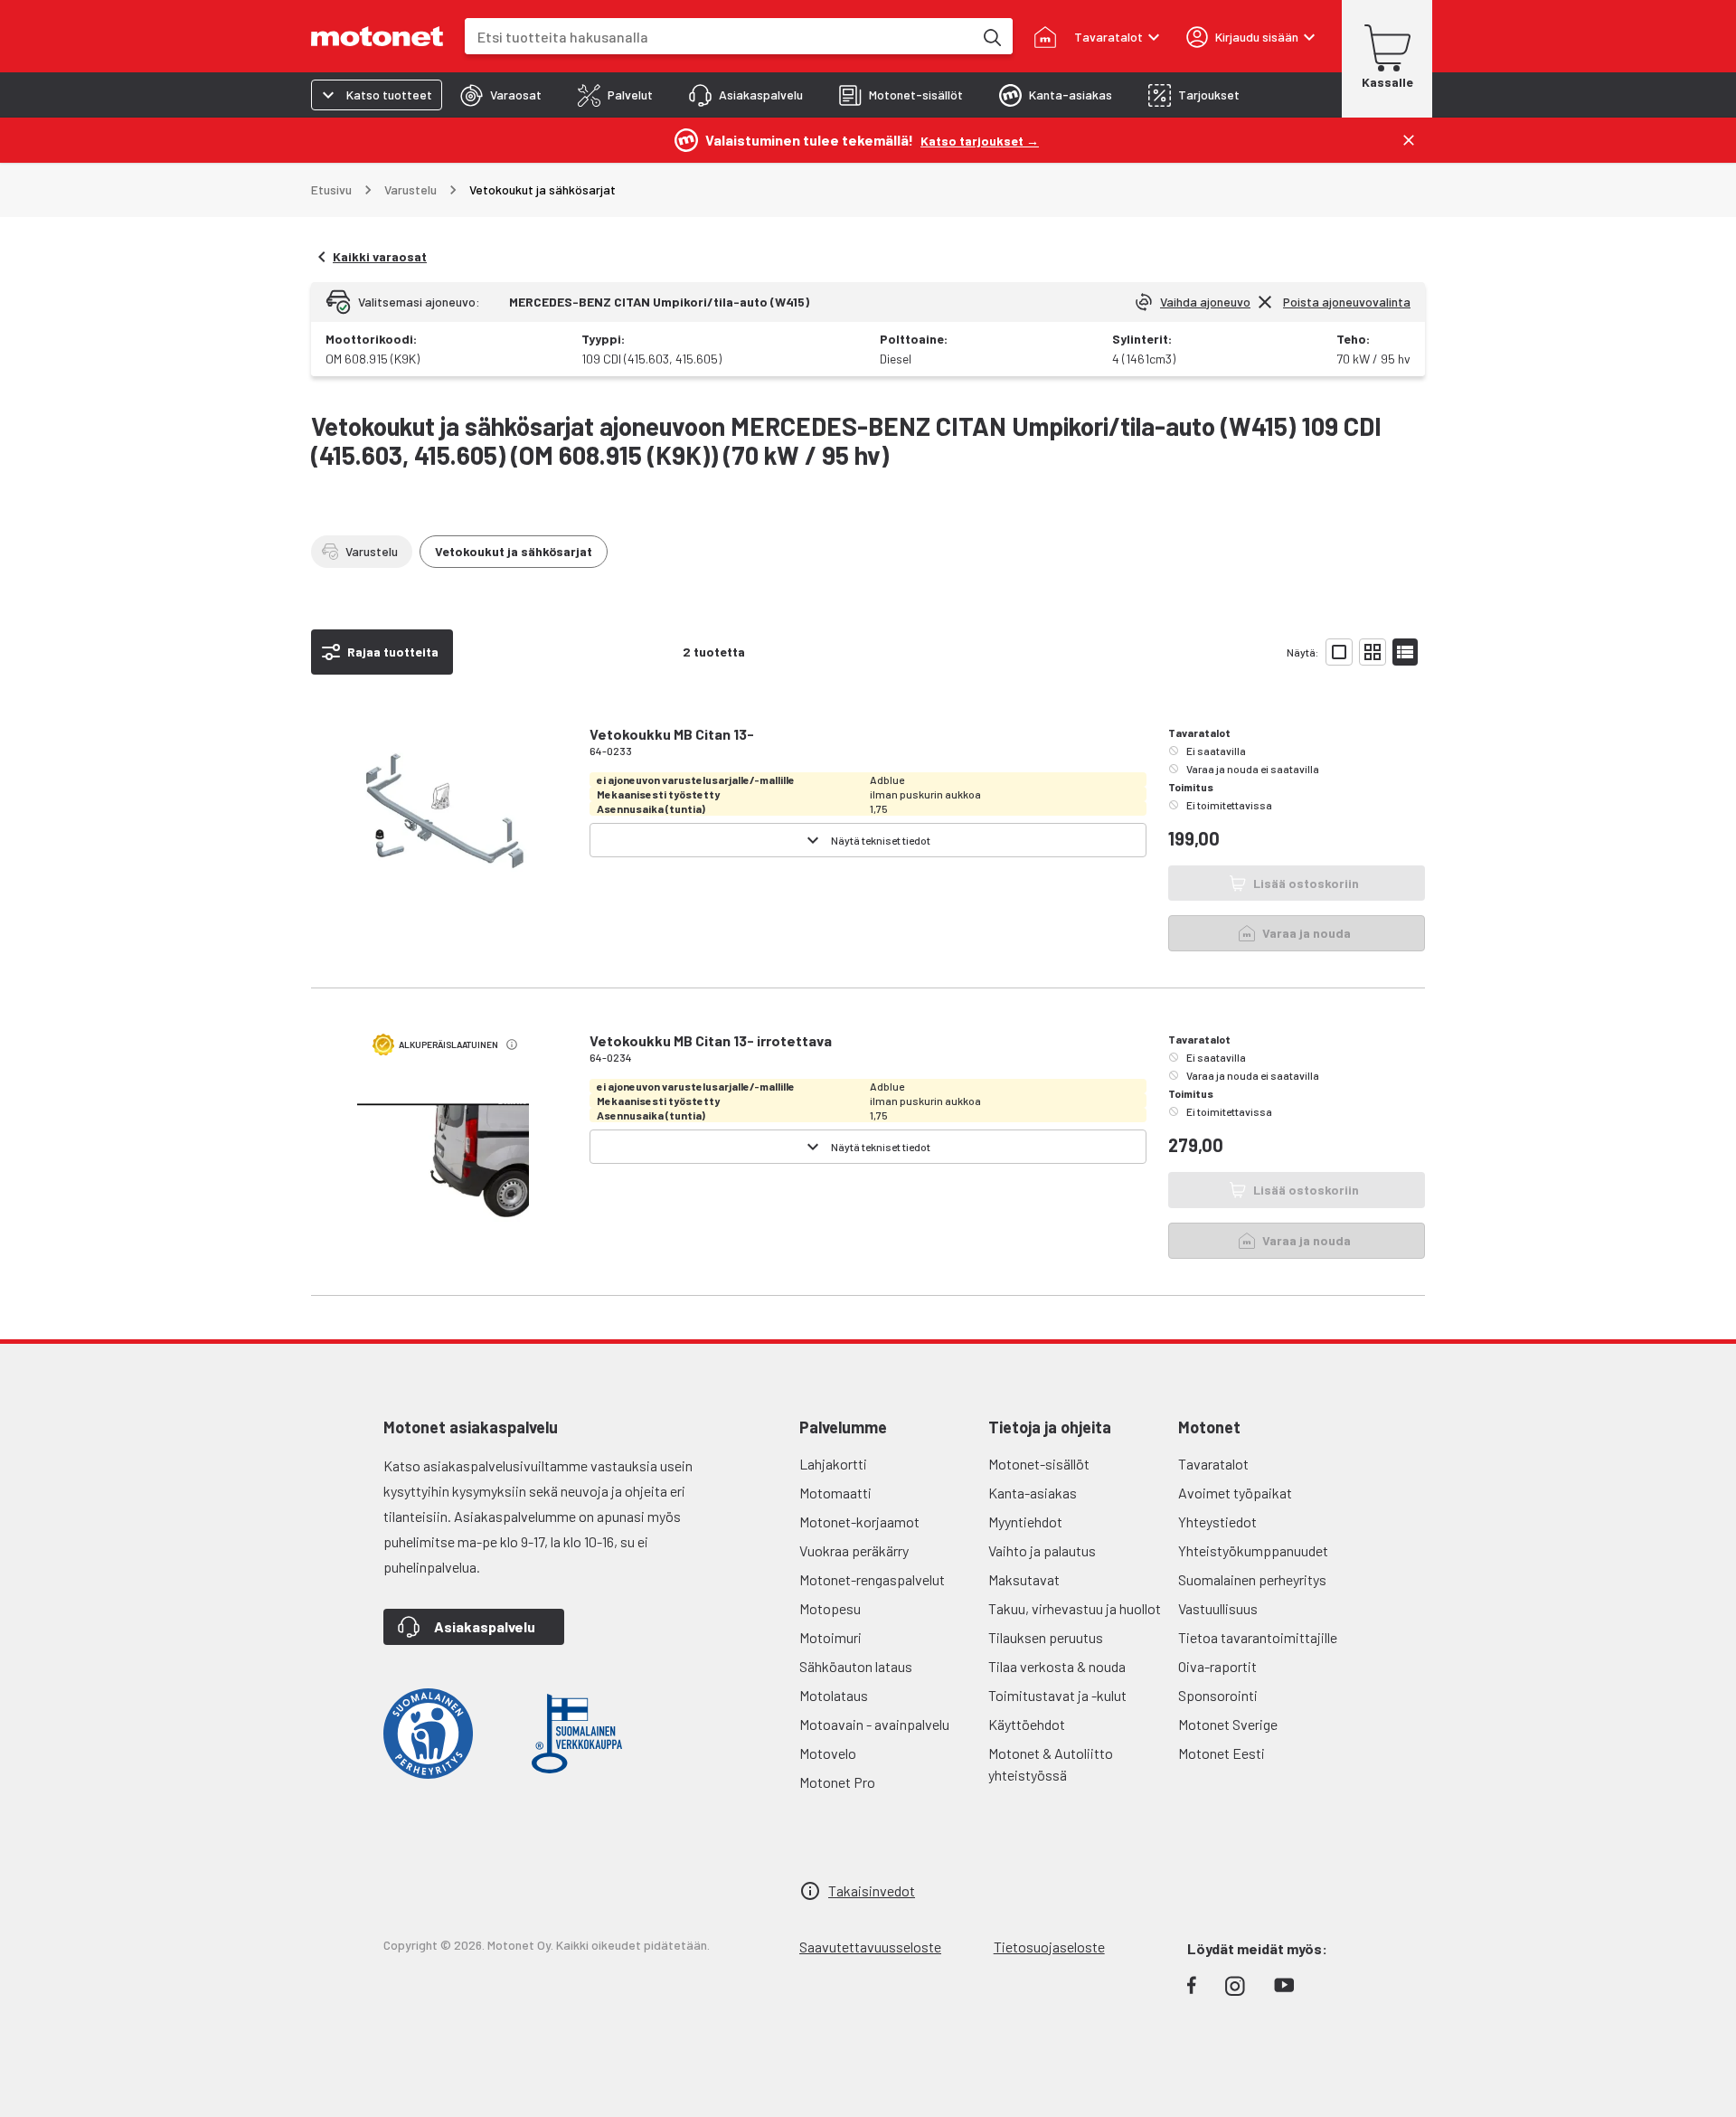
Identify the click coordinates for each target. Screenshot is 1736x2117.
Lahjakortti (833, 1464)
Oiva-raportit (1217, 1666)
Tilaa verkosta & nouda (1057, 1666)
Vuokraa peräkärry (854, 1550)
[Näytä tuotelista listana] (1405, 652)
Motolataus (834, 1695)
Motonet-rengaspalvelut (872, 1579)
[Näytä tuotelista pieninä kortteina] (1373, 652)
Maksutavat (1024, 1579)
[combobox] (719, 37)
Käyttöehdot (1027, 1724)
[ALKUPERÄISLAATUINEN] (443, 1174)
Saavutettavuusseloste (870, 1947)
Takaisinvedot (872, 1890)
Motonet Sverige (1228, 1724)
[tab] (501, 95)
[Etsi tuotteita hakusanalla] (991, 36)
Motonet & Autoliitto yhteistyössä (1051, 1764)
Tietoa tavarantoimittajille (1258, 1637)
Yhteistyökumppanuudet (1253, 1550)
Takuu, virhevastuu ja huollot (1075, 1608)
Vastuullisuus (1218, 1608)
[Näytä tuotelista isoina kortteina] (1339, 652)
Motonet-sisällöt (1039, 1464)
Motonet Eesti (1222, 1753)
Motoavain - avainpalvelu (874, 1724)
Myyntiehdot (1025, 1522)
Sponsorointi (1218, 1695)
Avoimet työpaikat (1235, 1493)
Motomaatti (835, 1493)
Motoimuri (830, 1637)
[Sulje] (1409, 140)
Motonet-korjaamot (859, 1522)
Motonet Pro (837, 1782)
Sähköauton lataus (856, 1666)
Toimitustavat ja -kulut (1057, 1695)
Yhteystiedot (1217, 1522)
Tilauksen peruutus (1046, 1637)
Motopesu (830, 1608)
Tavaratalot (1213, 1464)
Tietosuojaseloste (1049, 1947)
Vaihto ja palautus (1042, 1550)
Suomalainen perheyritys (1252, 1579)
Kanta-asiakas (1033, 1493)
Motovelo (828, 1753)
